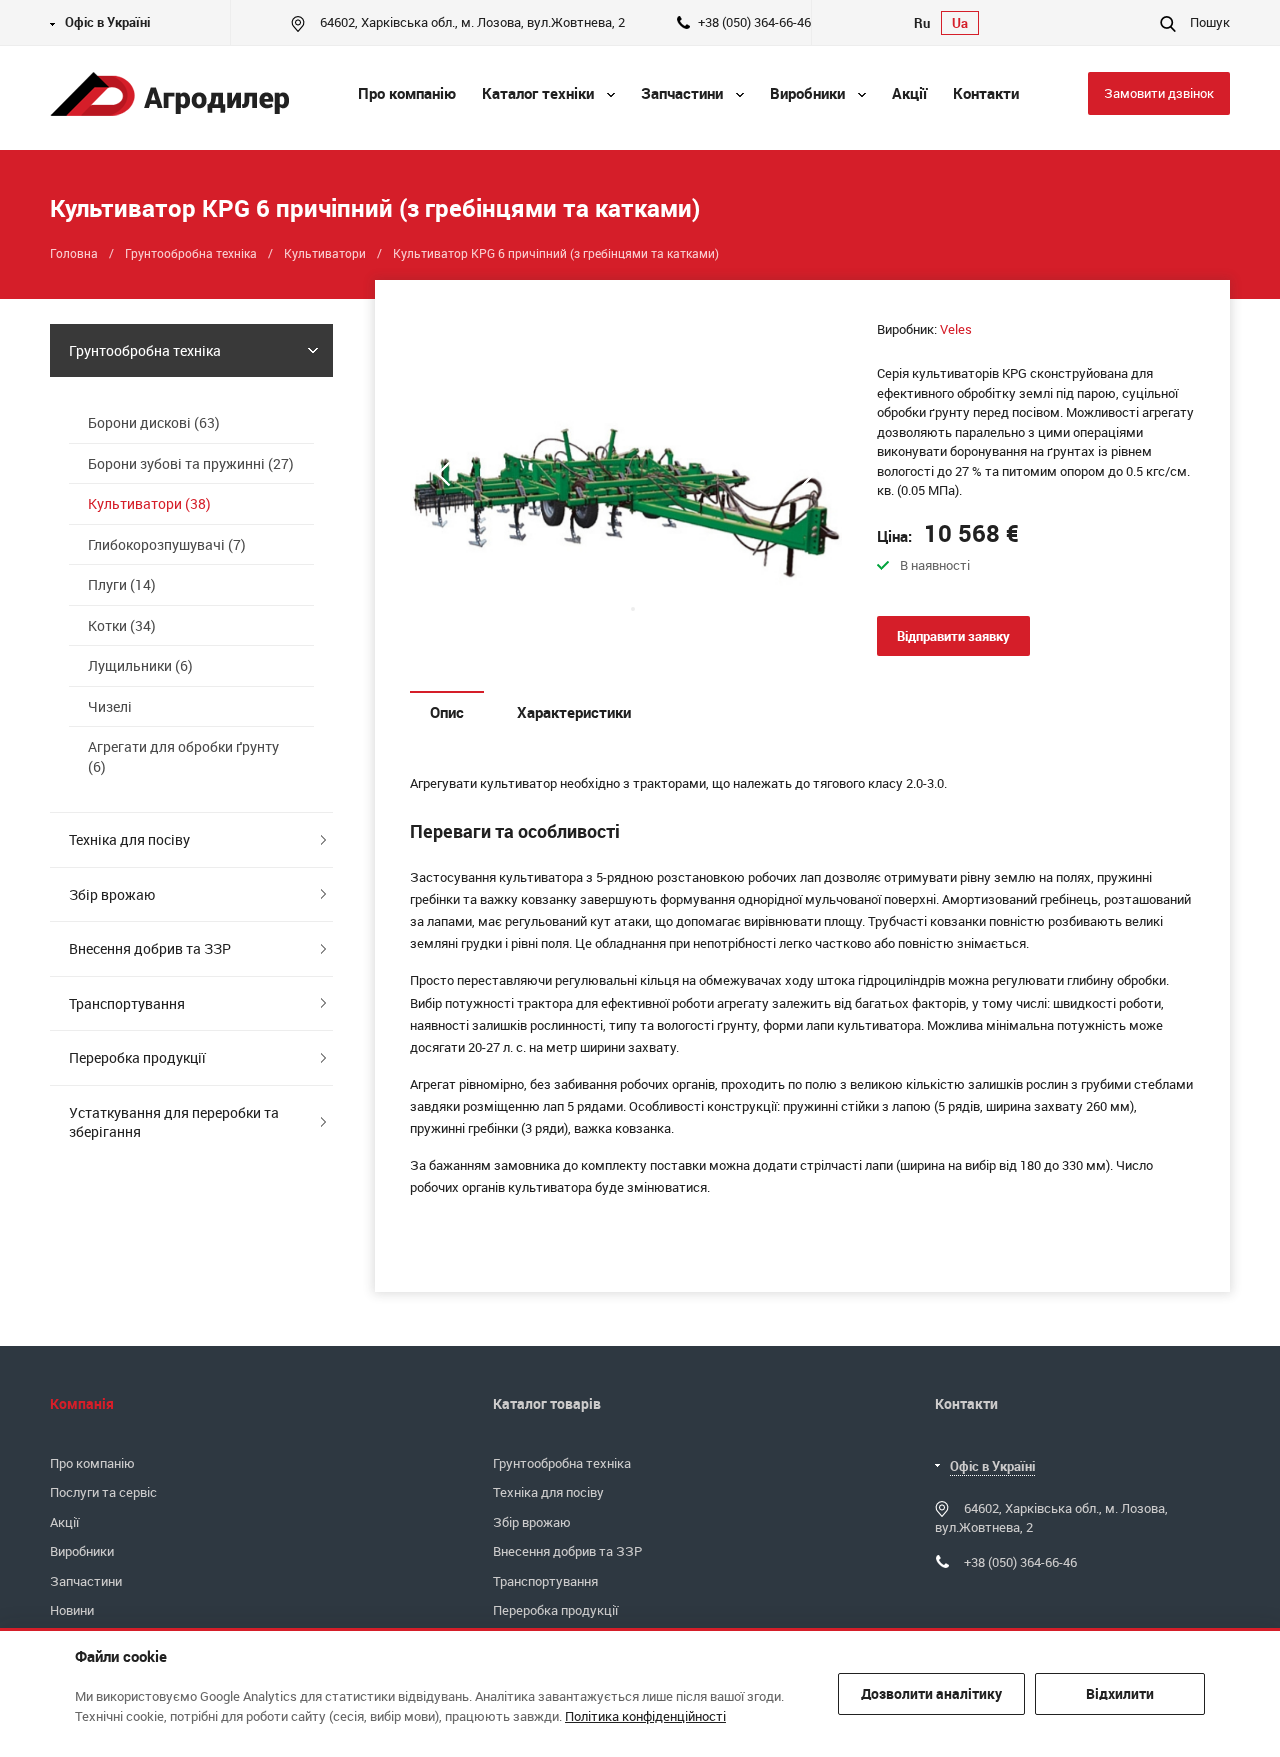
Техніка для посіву (129, 839)
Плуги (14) (122, 584)
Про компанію (92, 1463)
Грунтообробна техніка (145, 350)
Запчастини (684, 93)
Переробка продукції (137, 1057)
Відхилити (1120, 1693)
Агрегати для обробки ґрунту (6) (183, 756)
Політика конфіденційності (645, 1716)
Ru (922, 23)
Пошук (1208, 22)
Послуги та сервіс (103, 1492)
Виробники (809, 93)
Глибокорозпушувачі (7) (167, 544)
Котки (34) (122, 625)
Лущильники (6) (140, 665)
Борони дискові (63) (154, 422)
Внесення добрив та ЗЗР (150, 948)
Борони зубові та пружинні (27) (191, 463)
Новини (72, 1610)
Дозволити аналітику (931, 1693)
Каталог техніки (540, 93)
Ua (960, 23)
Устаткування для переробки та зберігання (174, 1122)
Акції (64, 1522)
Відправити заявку (953, 636)
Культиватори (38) (149, 503)
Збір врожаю (112, 894)
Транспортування (127, 1003)
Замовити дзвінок (1159, 93)
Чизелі (110, 706)
